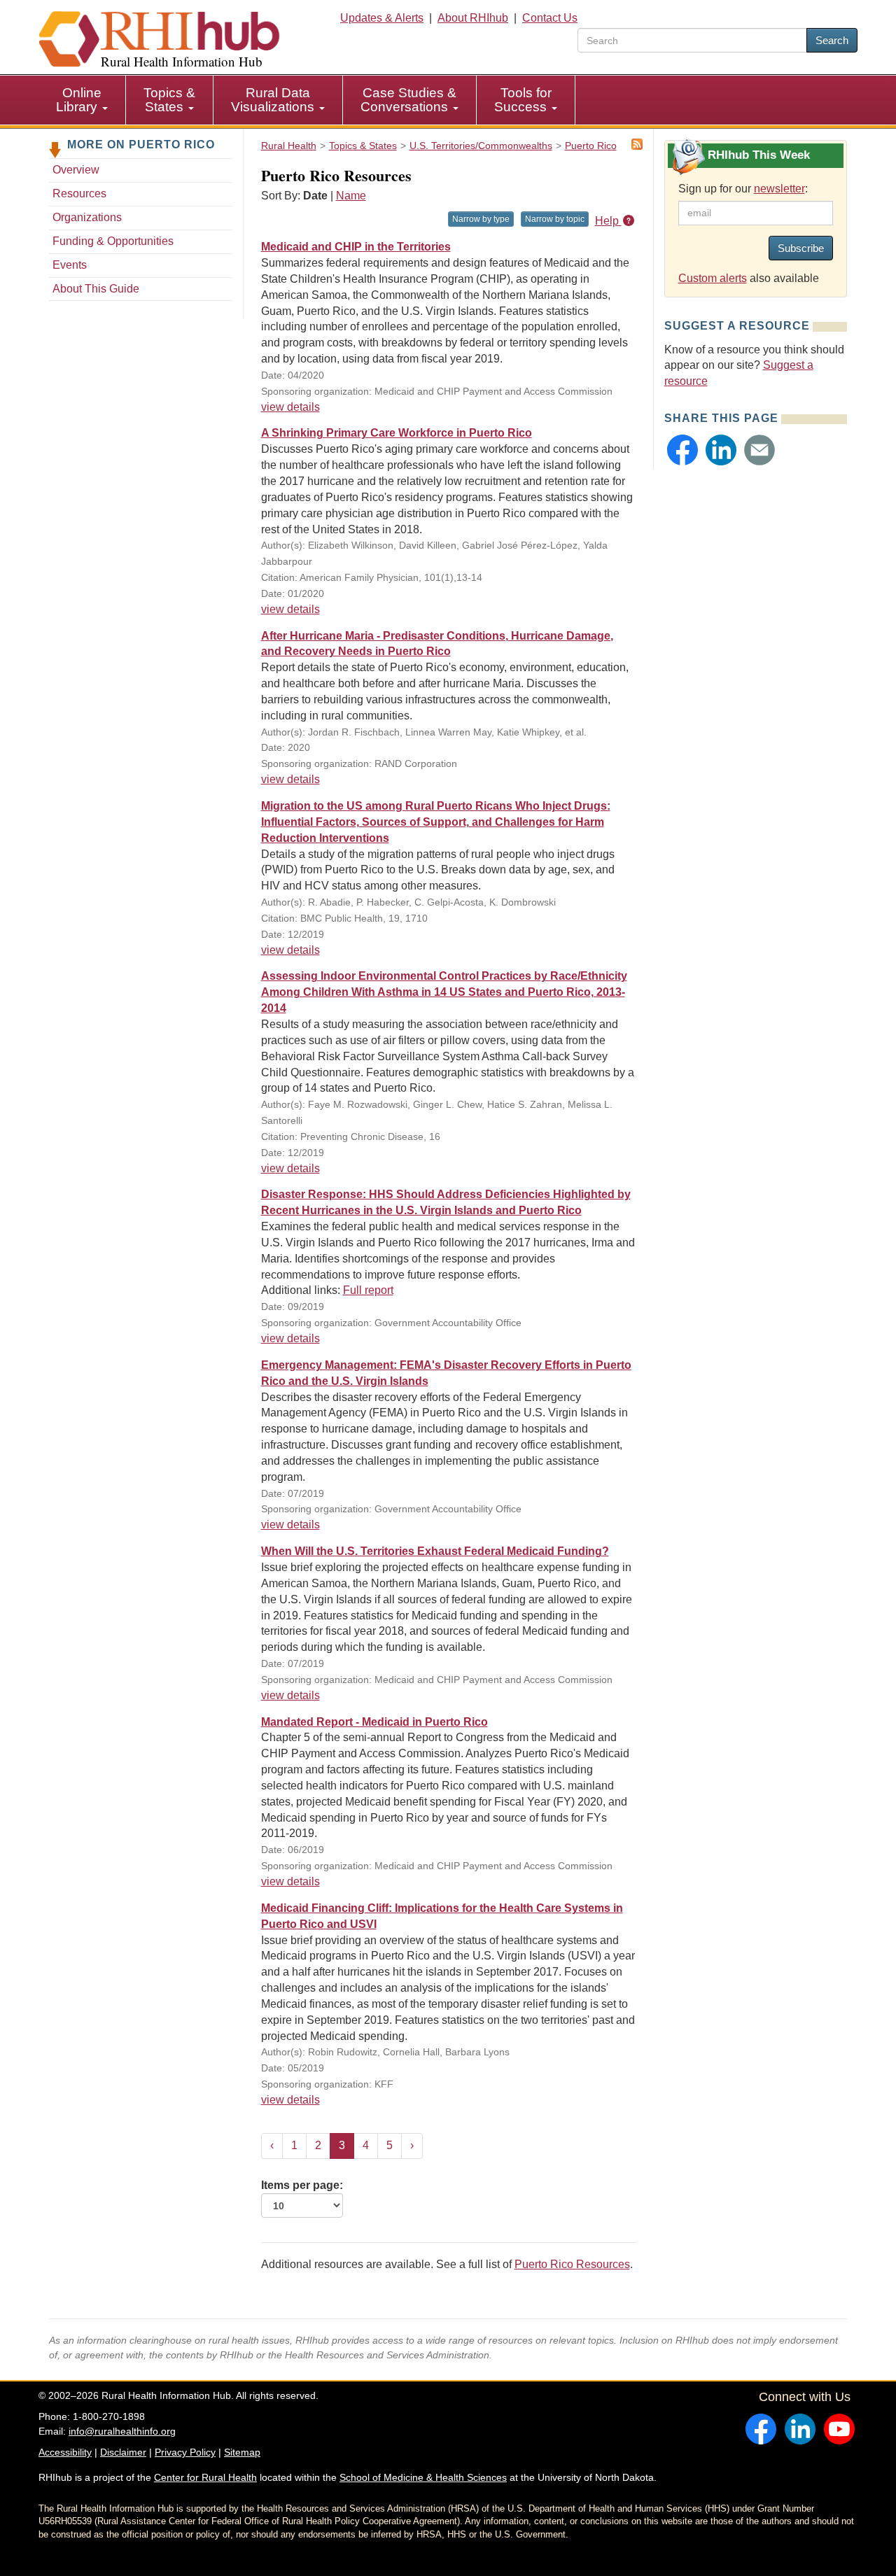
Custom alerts (713, 278)
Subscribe (801, 248)
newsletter (779, 189)
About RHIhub (473, 18)
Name (351, 196)
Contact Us (550, 18)
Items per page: (302, 2185)
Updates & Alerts (382, 18)
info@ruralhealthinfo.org (122, 2431)
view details (290, 407)
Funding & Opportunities (113, 241)
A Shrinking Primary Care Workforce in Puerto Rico (397, 433)
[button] (682, 450)
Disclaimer (123, 2452)
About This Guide (96, 289)
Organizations (87, 217)
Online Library (79, 100)
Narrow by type (481, 219)
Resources (79, 193)
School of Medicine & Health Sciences (423, 2477)
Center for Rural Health (205, 2477)
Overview (76, 170)
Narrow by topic (555, 219)
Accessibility (65, 2452)
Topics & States (169, 100)
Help (608, 221)
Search (832, 40)
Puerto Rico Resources (572, 2264)
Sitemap (242, 2452)
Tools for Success (523, 100)
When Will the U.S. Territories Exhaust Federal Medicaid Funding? (435, 1551)
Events (70, 265)
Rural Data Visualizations (274, 100)
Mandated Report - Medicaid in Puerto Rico (374, 1722)
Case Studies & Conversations (408, 100)
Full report (368, 1290)
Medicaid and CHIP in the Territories (356, 247)
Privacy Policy (185, 2452)
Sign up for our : (743, 189)
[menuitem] (82, 100)
